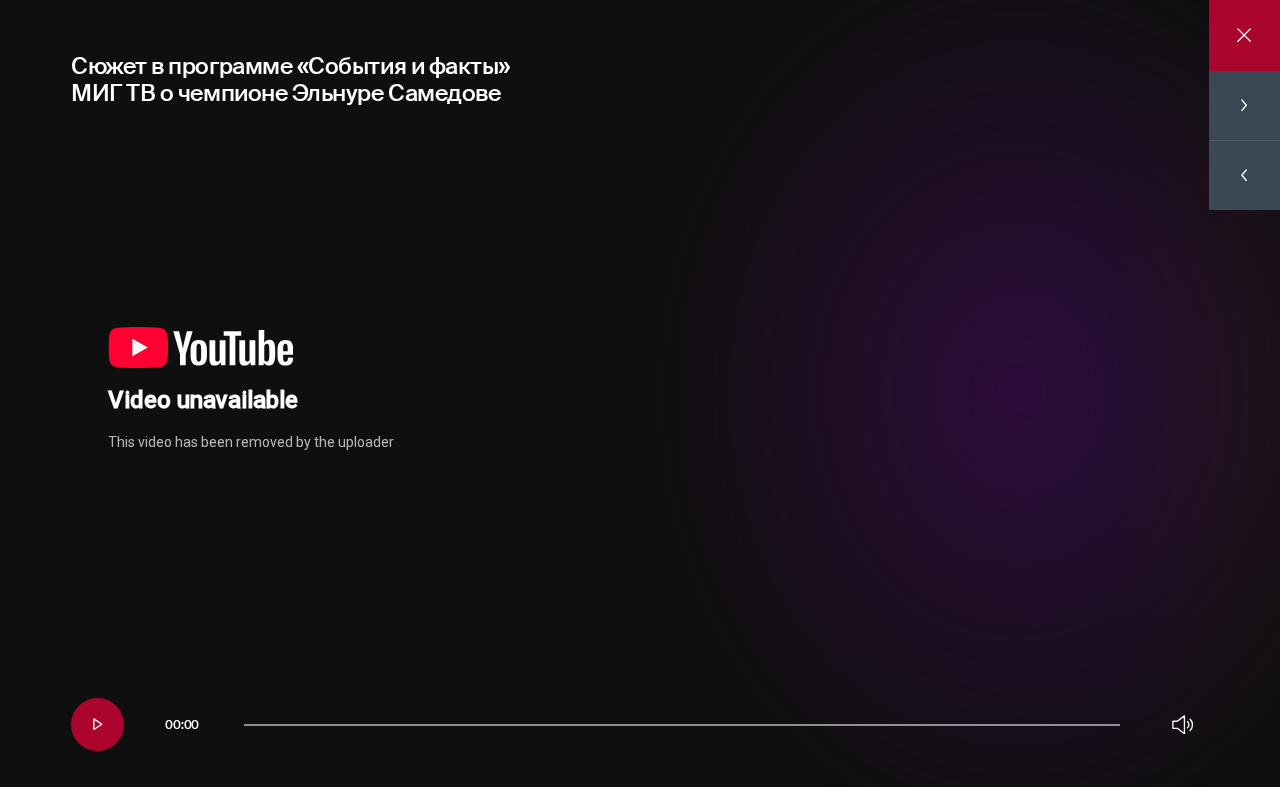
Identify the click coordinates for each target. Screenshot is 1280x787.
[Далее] (1244, 105)
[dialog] (640, 393)
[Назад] (1244, 175)
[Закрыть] (1244, 35)
